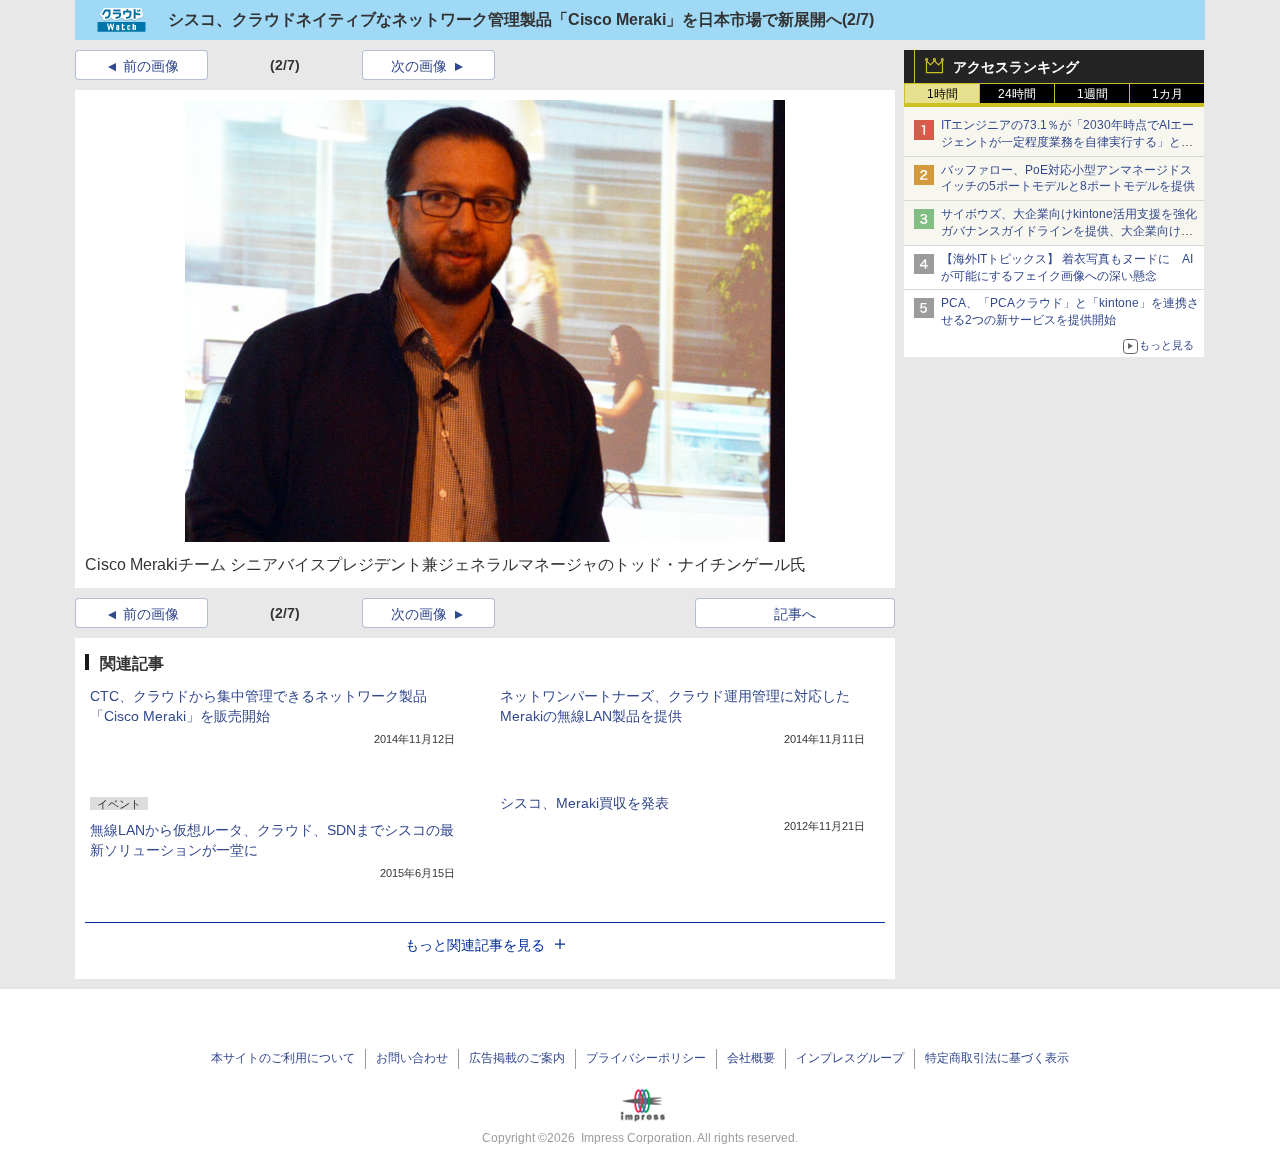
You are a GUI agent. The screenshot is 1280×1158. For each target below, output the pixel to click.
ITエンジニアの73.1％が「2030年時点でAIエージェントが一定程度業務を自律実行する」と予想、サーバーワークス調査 (1067, 142)
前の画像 (151, 66)
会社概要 (751, 1058)
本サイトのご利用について (283, 1058)
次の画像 (419, 66)
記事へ (795, 614)
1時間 (942, 94)
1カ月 (1167, 94)
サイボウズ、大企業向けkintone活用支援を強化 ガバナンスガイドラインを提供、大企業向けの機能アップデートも (1075, 231)
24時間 (1017, 94)
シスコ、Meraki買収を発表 (584, 803)
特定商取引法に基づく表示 (997, 1058)
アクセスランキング (1016, 67)
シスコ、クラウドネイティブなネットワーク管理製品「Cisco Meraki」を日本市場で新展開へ (505, 19)
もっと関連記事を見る (475, 945)
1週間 (1092, 94)
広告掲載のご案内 (517, 1058)
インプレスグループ (850, 1058)
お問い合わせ (412, 1058)
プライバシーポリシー (646, 1058)
